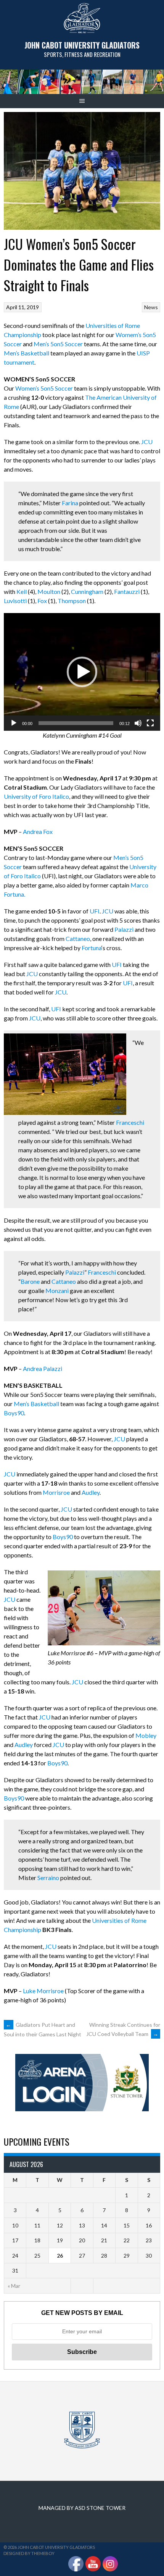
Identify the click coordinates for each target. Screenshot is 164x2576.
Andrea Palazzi (43, 1368)
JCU (147, 442)
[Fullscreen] (150, 723)
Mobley (146, 1735)
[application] (82, 672)
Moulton (49, 591)
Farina (70, 503)
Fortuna (92, 948)
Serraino (48, 1878)
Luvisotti (15, 601)
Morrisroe (56, 1492)
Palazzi (124, 929)
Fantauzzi (127, 591)
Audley (91, 1492)
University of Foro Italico (36, 796)
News (151, 307)
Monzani (57, 1290)
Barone (30, 1281)
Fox (42, 601)
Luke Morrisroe (43, 1991)
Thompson (72, 601)
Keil (22, 591)
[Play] (14, 723)
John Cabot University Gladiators (82, 45)
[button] (82, 672)
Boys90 (14, 1413)
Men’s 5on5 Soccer (58, 344)
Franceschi (130, 1122)
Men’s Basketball (27, 353)
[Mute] (138, 723)
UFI (95, 911)
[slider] (76, 723)
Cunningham (87, 591)
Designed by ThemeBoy (29, 2553)
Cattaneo (78, 938)
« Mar (14, 2286)
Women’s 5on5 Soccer (44, 388)
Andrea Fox (38, 831)
